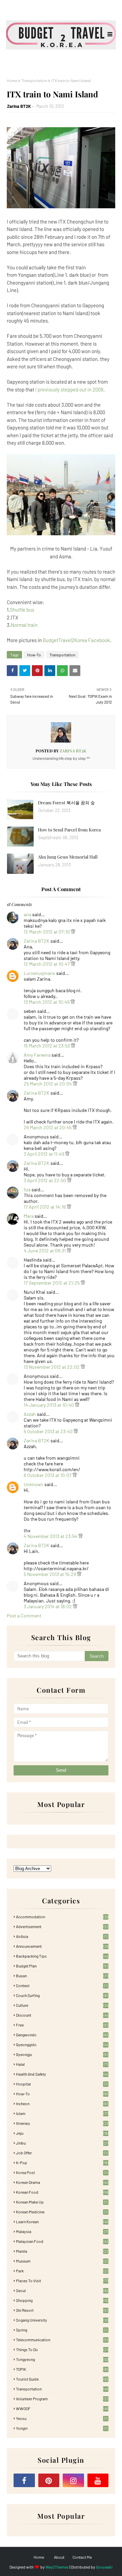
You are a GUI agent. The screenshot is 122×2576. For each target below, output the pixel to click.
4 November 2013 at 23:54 (51, 1536)
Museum (62, 2261)
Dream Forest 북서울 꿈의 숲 (66, 802)
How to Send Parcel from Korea (69, 830)
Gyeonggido (62, 2044)
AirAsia (62, 1936)
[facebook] (24, 2480)
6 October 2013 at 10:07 (48, 1475)
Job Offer (62, 2153)
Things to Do (62, 2349)
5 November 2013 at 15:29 (50, 1574)
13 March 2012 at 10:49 (47, 1002)
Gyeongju (62, 2054)
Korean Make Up (62, 2202)
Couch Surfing (62, 1995)
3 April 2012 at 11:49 (44, 1154)
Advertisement (62, 1926)
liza (27, 1189)
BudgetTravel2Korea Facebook (76, 640)
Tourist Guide (62, 2379)
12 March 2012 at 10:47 (47, 964)
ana (27, 914)
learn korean (62, 2222)
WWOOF (62, 2408)
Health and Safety (62, 2074)
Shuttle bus (22, 610)
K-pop (62, 2162)
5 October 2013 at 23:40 (49, 1431)
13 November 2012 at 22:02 (52, 1367)
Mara (29, 1216)
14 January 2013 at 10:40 (49, 1405)
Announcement (62, 1946)
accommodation (62, 1917)
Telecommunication (62, 2340)
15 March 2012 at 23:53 (47, 1046)
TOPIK (62, 2369)
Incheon (62, 2103)
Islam (62, 2113)
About (59, 2557)
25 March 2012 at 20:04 (48, 1084)
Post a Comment (24, 1616)
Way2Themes (57, 2567)
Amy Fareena (37, 1055)
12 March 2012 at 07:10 (47, 932)
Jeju (62, 2133)
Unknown (34, 1484)
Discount (62, 2015)
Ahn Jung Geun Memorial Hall (68, 857)
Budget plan (62, 1966)
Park (62, 2271)
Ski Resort (62, 2310)
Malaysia (62, 2231)
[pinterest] (49, 2480)
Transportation (34, 80)
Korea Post (62, 2172)
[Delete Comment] (73, 932)
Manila (62, 2251)
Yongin (62, 2428)
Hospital (62, 2084)
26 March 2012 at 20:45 (48, 1127)
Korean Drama (62, 2182)
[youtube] (98, 2480)
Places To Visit (62, 2281)
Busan (62, 1976)
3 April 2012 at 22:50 (45, 1180)
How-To (34, 655)
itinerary (62, 2123)
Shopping (62, 2300)
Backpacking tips (62, 1956)
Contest (62, 1985)
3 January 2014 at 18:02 (48, 1606)
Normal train (24, 625)
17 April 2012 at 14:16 (45, 1207)
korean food (62, 2192)
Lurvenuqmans (39, 973)
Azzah (30, 1414)
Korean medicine (62, 2212)
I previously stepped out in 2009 (69, 389)
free (62, 2025)
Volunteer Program (62, 2399)
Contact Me (82, 2557)
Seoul (62, 2290)
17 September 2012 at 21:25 (52, 1283)
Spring (62, 2330)
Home (12, 80)
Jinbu (62, 2143)
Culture (62, 2005)
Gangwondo (62, 2035)
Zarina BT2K (19, 106)
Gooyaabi (104, 2567)
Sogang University (62, 2320)
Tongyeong (62, 2359)
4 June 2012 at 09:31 (45, 1251)
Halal (62, 2064)
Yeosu (62, 2418)
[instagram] (73, 2480)
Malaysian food (62, 2241)
